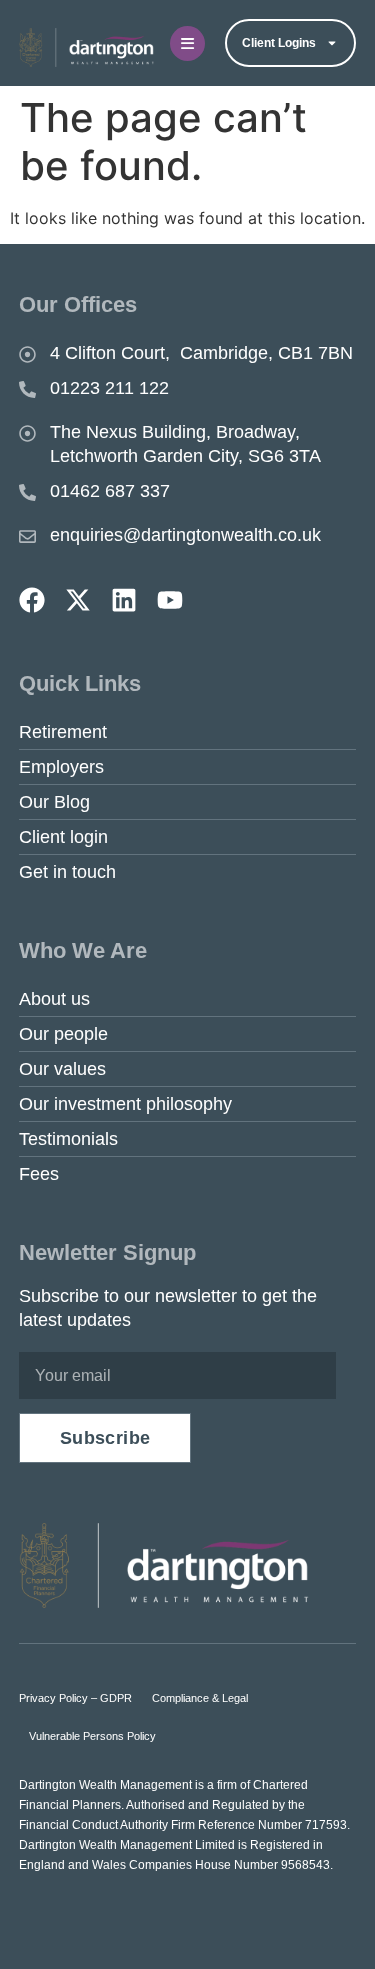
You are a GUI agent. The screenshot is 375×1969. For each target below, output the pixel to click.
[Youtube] (170, 600)
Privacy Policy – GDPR (75, 1698)
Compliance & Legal (200, 1698)
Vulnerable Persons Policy (92, 1736)
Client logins (279, 43)
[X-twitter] (78, 600)
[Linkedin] (124, 600)
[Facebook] (32, 600)
